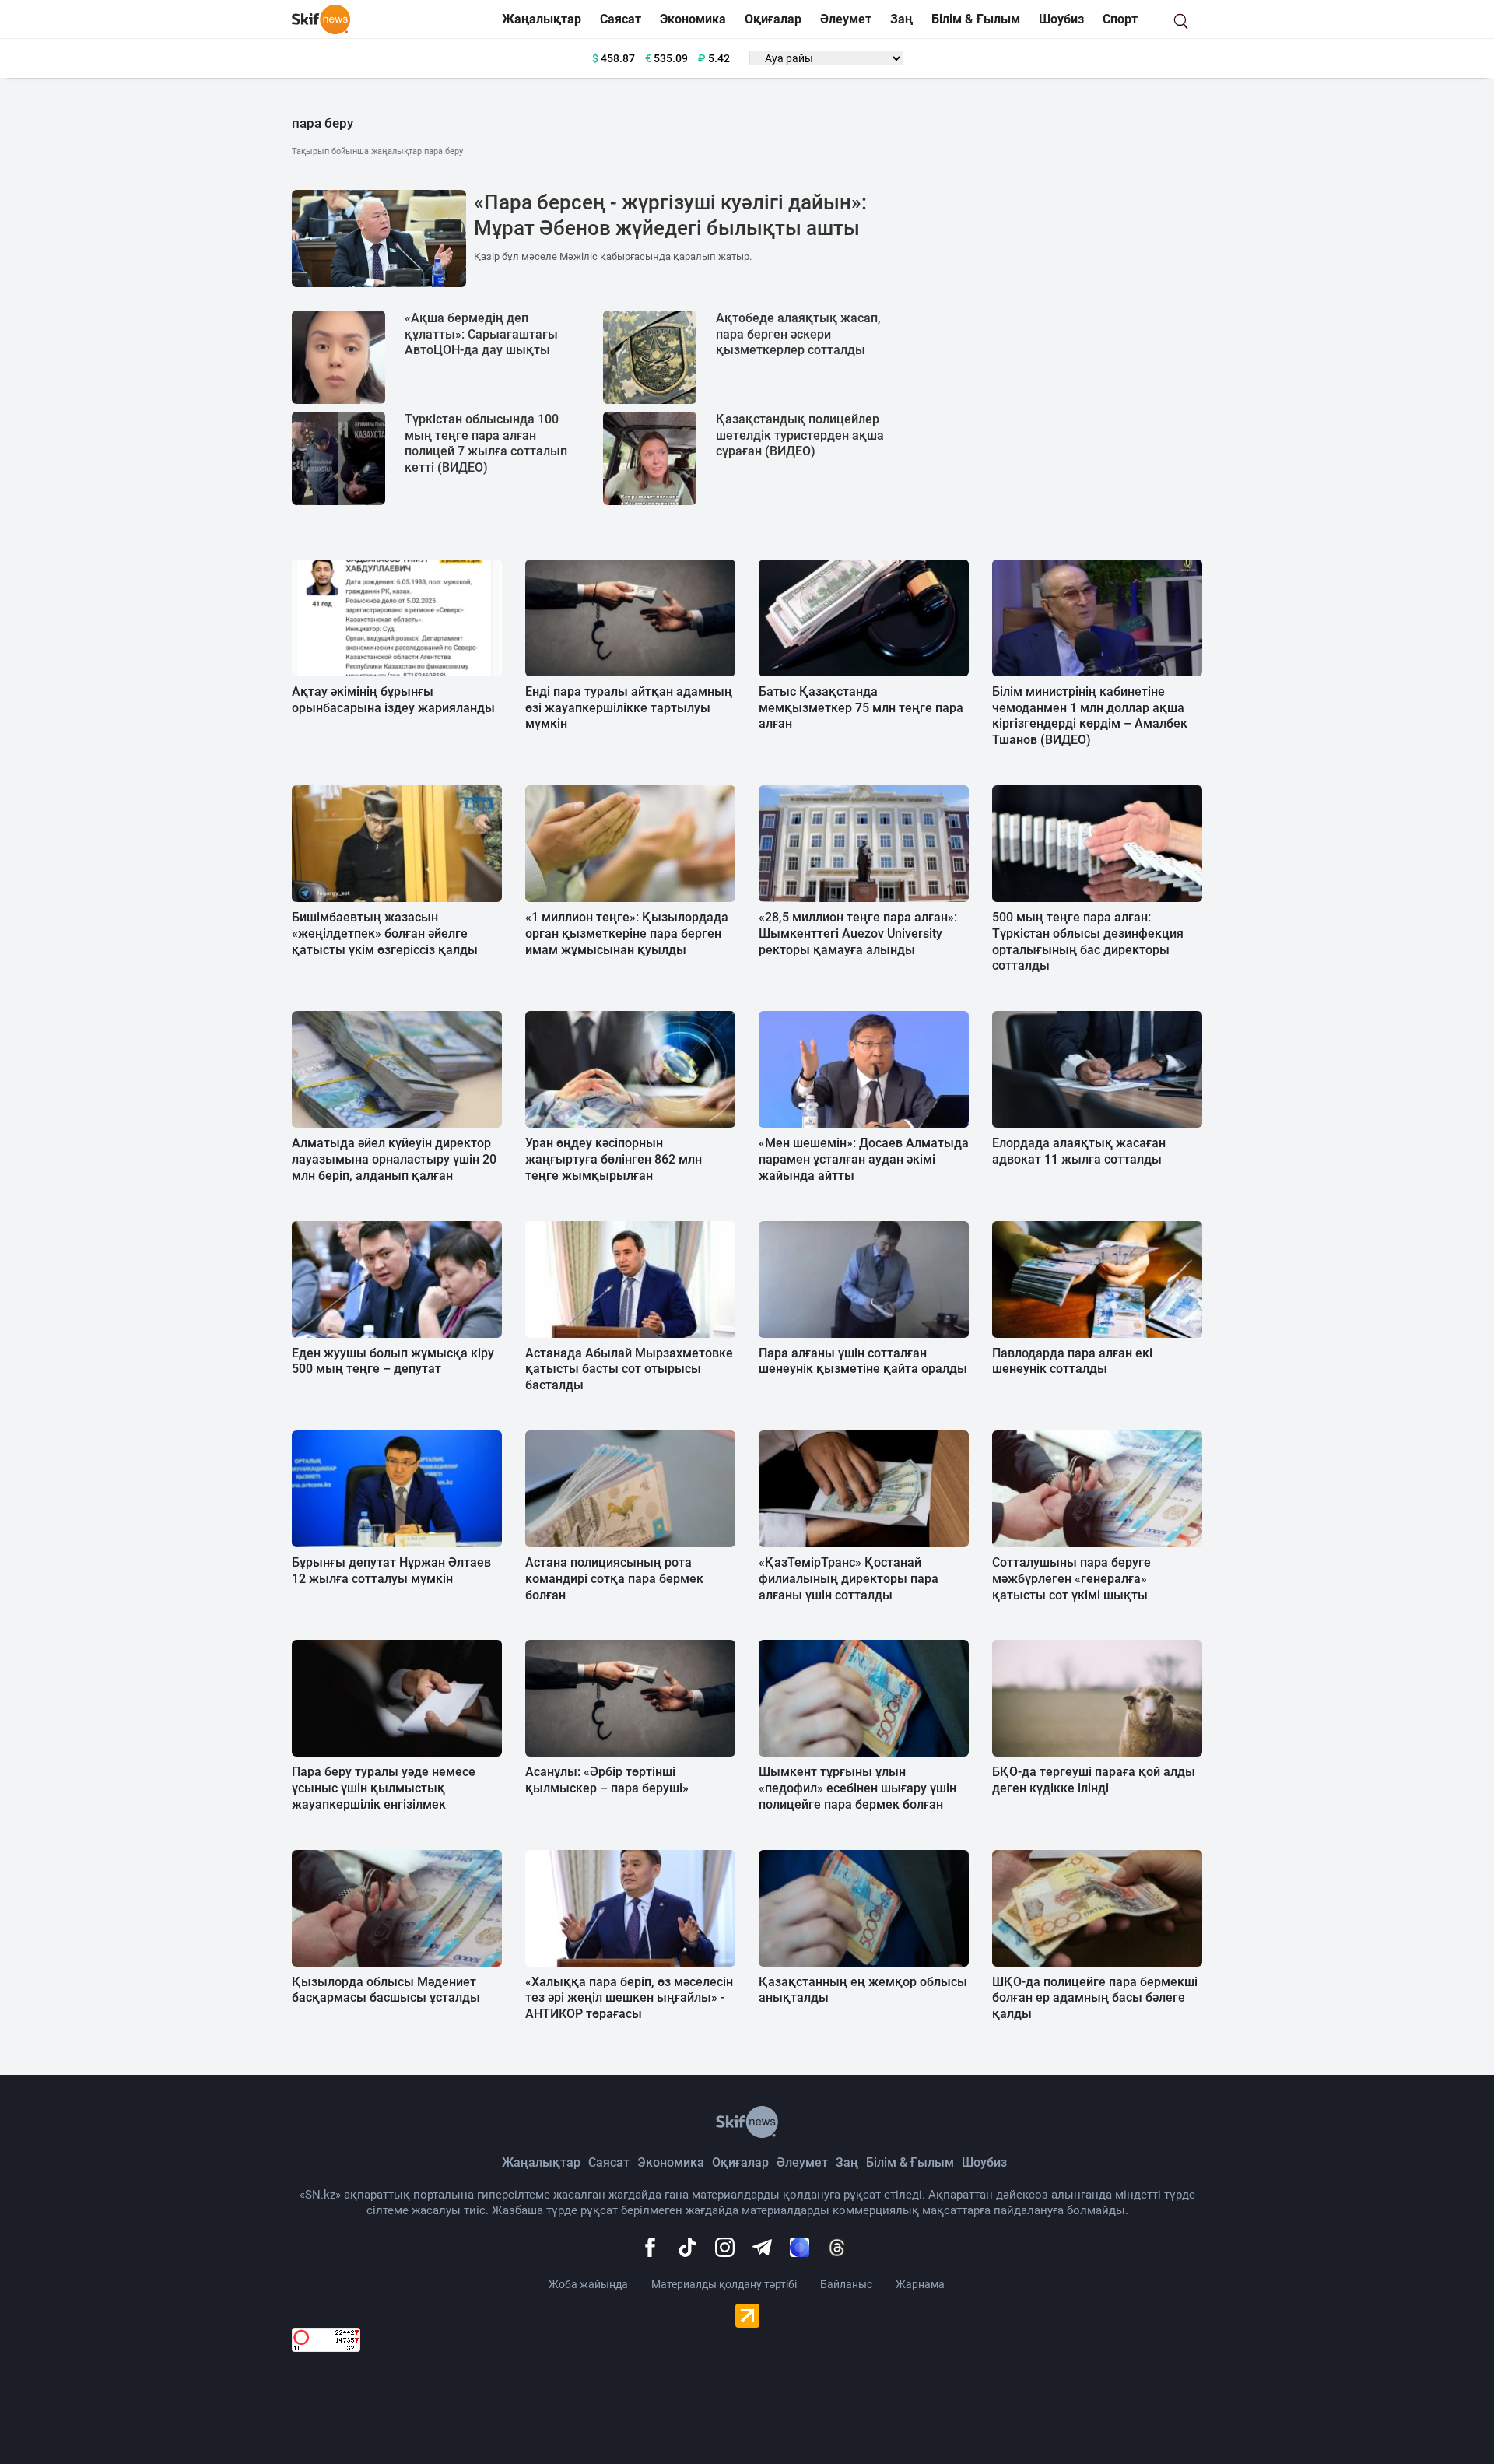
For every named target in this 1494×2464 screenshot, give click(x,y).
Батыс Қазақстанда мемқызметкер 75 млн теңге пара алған (861, 708)
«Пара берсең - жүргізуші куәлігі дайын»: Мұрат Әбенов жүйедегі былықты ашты (670, 216)
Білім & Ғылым (976, 19)
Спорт (1120, 19)
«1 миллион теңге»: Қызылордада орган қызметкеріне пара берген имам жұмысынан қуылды (627, 934)
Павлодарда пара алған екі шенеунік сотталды (1072, 1361)
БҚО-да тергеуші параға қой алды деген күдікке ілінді (1094, 1780)
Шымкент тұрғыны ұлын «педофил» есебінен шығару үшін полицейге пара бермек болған (857, 1788)
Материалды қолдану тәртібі (724, 2284)
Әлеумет (846, 19)
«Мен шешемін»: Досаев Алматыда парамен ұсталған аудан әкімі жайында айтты (864, 1159)
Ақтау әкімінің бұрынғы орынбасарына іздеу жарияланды (393, 700)
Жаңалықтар (542, 19)
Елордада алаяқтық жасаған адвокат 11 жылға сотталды (1079, 1151)
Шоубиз (1061, 19)
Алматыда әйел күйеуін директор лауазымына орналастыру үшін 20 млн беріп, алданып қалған (394, 1159)
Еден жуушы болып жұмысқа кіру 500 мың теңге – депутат (393, 1361)
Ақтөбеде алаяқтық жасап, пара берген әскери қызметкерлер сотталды (798, 334)
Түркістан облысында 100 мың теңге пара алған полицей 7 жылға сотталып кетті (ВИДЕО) (486, 443)
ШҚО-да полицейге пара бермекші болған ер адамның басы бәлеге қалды (1095, 1998)
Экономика (693, 19)
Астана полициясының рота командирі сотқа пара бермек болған (614, 1579)
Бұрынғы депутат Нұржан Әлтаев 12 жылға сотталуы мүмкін (391, 1571)
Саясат (621, 19)
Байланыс (846, 2284)
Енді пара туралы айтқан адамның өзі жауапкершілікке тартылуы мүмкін (629, 708)
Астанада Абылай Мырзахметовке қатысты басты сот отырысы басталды (629, 1369)
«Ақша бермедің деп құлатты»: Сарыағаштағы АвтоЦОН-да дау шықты (481, 334)
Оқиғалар (773, 19)
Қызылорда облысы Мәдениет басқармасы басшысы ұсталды (386, 1990)
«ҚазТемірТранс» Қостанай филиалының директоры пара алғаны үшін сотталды (849, 1579)
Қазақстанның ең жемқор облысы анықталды (863, 1990)
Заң (901, 19)
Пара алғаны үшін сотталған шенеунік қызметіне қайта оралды (863, 1361)
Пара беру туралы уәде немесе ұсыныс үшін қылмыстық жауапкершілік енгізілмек (384, 1788)
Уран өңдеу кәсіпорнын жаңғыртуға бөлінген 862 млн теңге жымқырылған (614, 1159)
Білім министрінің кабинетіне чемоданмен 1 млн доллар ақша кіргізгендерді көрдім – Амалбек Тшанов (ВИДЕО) (1090, 716)
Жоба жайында (588, 2284)
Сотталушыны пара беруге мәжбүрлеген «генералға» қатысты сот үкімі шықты (1071, 1579)
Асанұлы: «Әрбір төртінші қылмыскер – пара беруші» (607, 1780)
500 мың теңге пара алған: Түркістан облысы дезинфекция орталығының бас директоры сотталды (1088, 941)
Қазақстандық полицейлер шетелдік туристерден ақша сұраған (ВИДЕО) (800, 435)
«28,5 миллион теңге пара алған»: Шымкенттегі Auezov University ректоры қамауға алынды (858, 934)
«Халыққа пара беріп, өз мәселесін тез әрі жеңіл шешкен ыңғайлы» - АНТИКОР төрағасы (629, 1998)
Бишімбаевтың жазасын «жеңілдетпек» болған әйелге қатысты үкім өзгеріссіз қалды (385, 934)
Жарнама (920, 2284)
